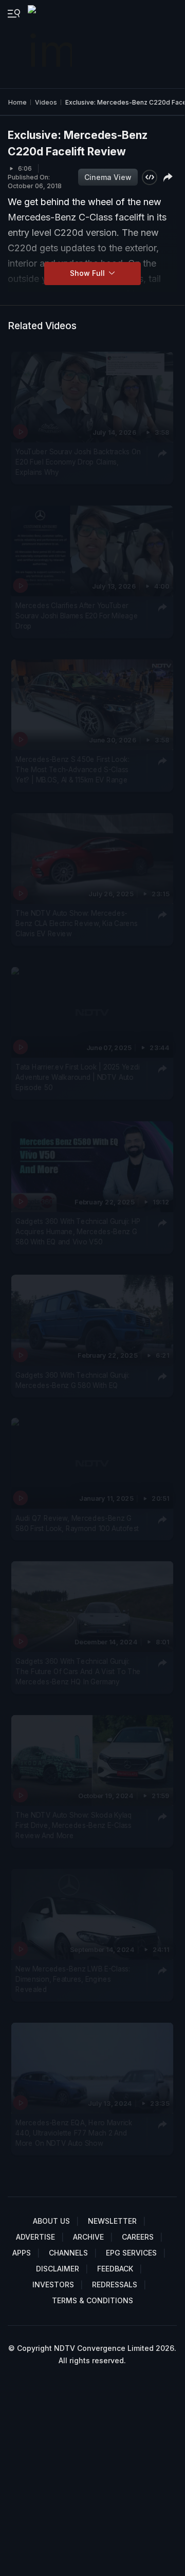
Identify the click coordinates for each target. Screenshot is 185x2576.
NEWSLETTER (112, 2221)
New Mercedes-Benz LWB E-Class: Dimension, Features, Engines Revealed (73, 1979)
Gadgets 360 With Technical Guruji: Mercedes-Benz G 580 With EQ (72, 1380)
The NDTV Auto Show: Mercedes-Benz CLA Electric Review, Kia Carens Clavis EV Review (76, 924)
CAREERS (138, 2237)
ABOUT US (51, 2221)
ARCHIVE (88, 2237)
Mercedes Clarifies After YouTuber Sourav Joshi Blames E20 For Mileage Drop (77, 616)
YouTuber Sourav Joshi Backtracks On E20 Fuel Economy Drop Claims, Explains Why (78, 462)
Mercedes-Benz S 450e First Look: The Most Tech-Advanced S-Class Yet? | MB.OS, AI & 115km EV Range (72, 770)
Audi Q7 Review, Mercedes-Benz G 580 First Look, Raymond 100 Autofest (77, 1523)
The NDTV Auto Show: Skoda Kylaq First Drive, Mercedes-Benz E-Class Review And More (74, 1825)
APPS (22, 2253)
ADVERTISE (35, 2237)
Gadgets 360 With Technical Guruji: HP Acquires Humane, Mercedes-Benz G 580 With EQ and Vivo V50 (78, 1231)
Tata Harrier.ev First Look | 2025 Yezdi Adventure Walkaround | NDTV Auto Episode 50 (78, 1078)
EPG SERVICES (131, 2253)
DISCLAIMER (58, 2269)
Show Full (88, 273)
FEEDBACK (115, 2269)
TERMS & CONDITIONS (92, 2300)
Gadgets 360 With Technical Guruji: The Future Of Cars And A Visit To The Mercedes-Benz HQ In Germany (78, 1671)
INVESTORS (53, 2285)
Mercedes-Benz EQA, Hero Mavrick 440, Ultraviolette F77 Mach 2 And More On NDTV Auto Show (74, 2133)
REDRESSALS (115, 2285)
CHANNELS (68, 2253)
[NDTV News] (51, 44)
